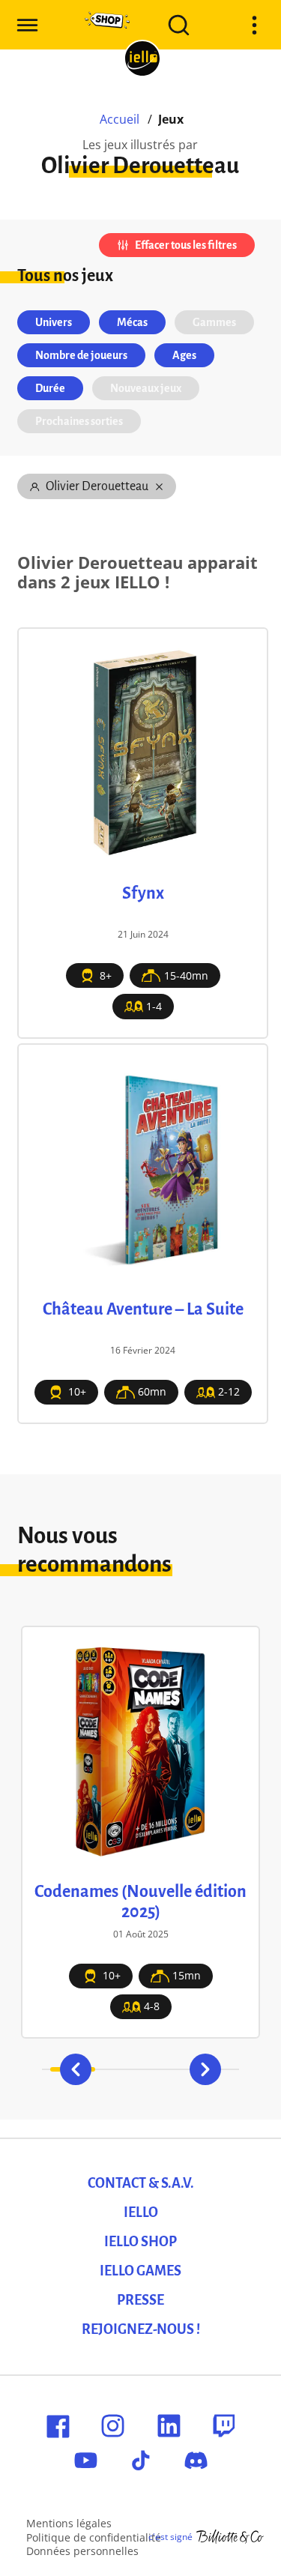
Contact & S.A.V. (141, 2183)
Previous (76, 2069)
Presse (140, 2300)
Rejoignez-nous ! (141, 2329)
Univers (54, 322)
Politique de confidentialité (94, 2537)
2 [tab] (118, 2069)
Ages (184, 355)
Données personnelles (82, 2551)
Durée (50, 388)
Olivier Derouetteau (97, 486)
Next (205, 2069)
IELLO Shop (140, 2242)
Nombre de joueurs (81, 355)
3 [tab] (163, 2069)
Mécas (132, 322)
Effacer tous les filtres (186, 245)
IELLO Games (140, 2271)
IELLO (141, 2212)
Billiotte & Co (230, 2537)
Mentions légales (69, 2523)
